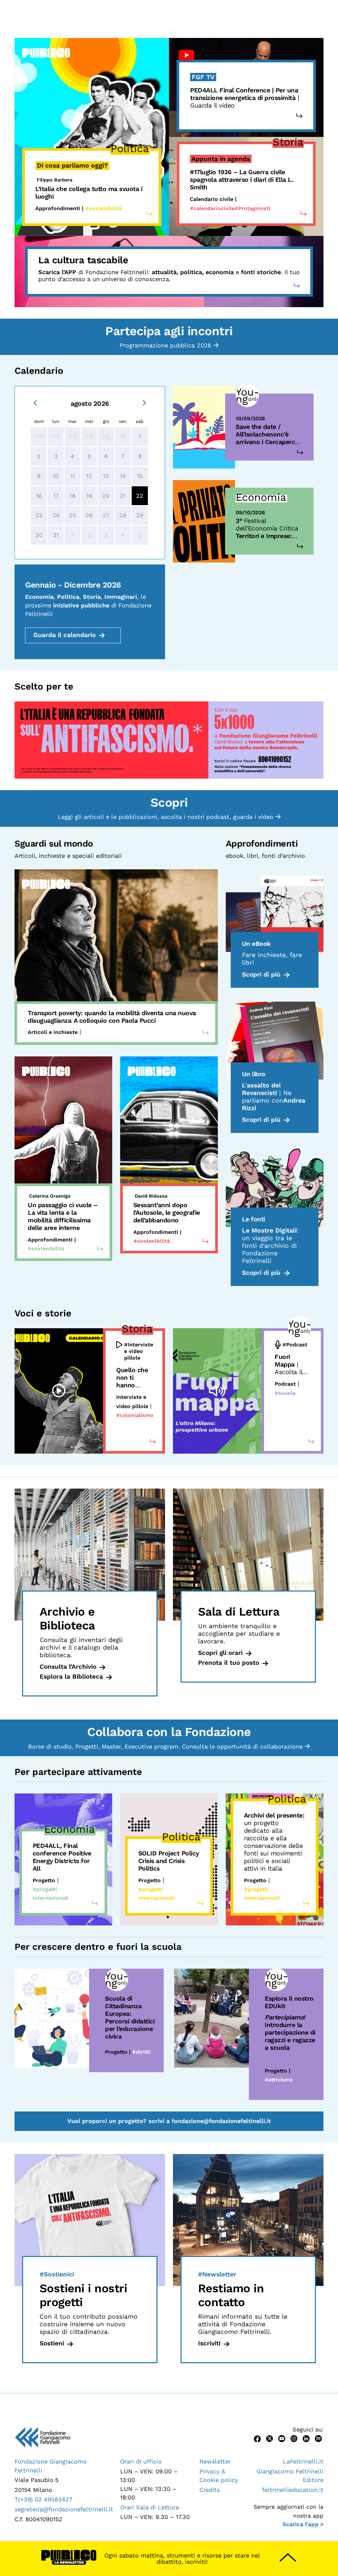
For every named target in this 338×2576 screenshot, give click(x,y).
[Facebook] (257, 2438)
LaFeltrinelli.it (303, 2461)
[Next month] (144, 402)
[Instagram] (294, 2438)
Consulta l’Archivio (68, 1667)
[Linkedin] (306, 2438)
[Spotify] (318, 2438)
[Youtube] (282, 2438)
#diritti (142, 2052)
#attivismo (279, 2080)
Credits (210, 2490)
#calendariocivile (212, 208)
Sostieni (52, 2343)
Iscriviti (209, 2343)
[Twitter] (270, 2438)
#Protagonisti (253, 208)
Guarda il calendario (65, 635)
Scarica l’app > (303, 2524)
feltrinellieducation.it (293, 2490)
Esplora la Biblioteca (71, 1676)
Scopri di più (261, 974)
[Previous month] (35, 402)
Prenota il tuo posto (229, 1663)
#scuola (285, 1393)
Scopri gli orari (220, 1653)
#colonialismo (135, 1415)
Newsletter (215, 2461)
